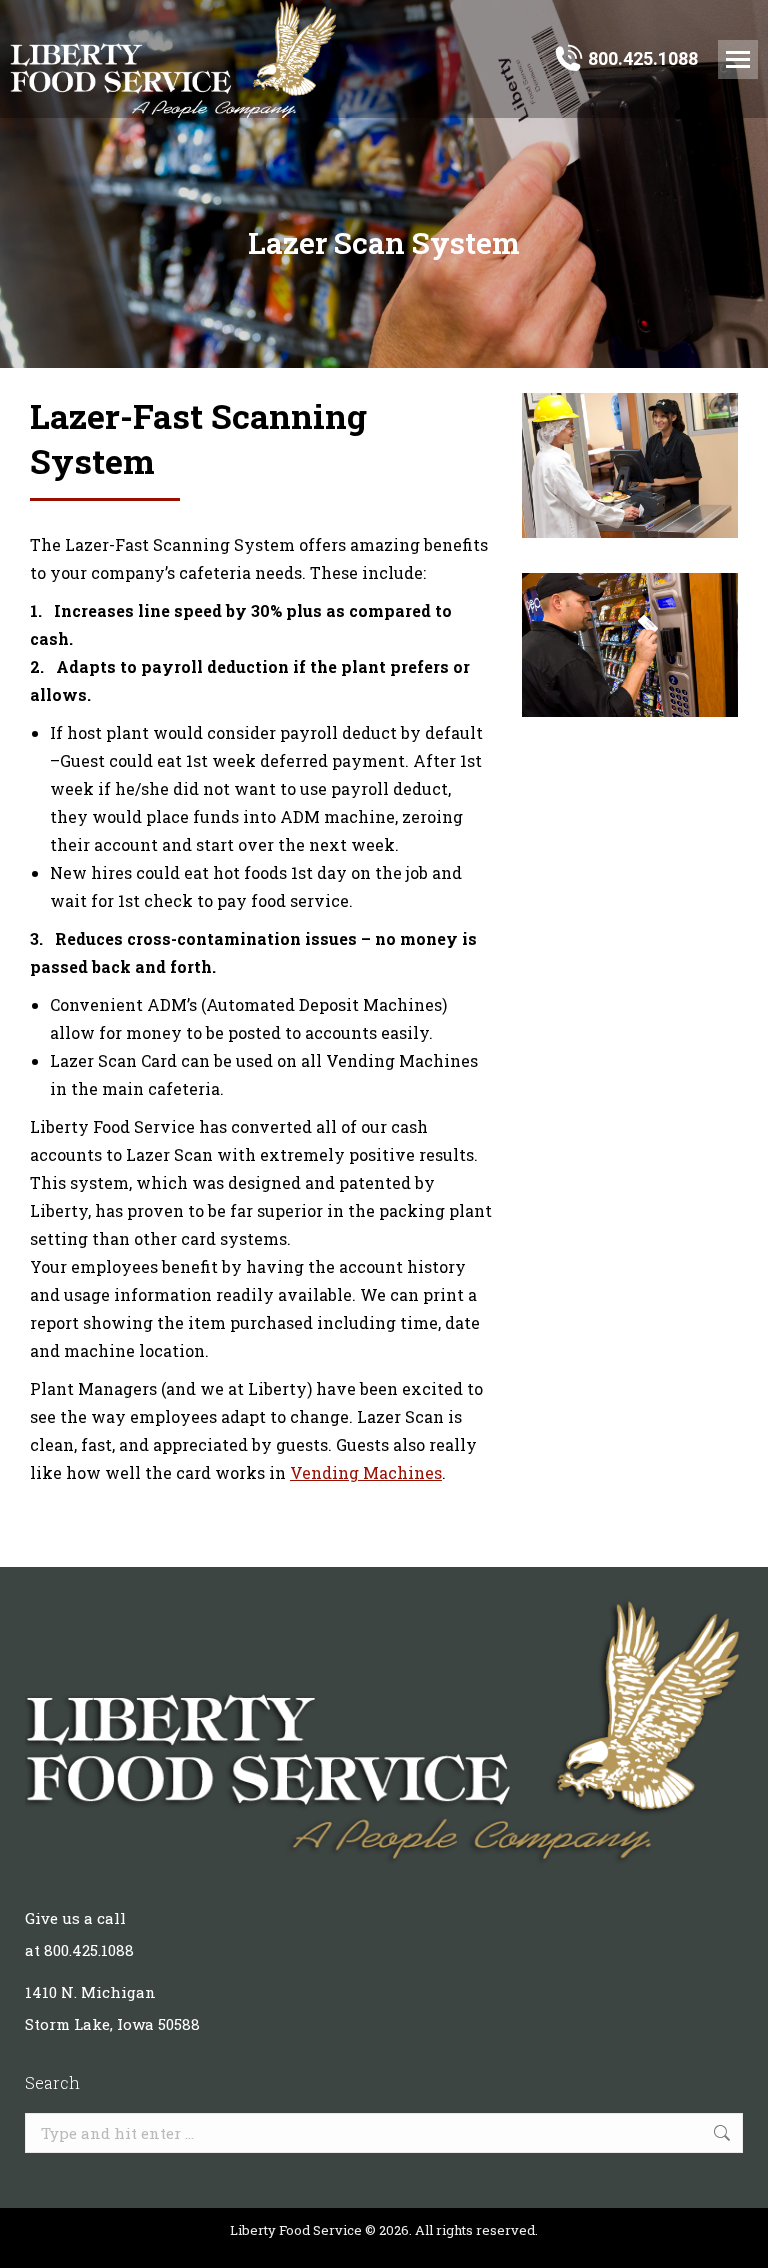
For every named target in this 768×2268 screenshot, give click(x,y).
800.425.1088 (643, 58)
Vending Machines (366, 1472)
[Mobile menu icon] (738, 59)
